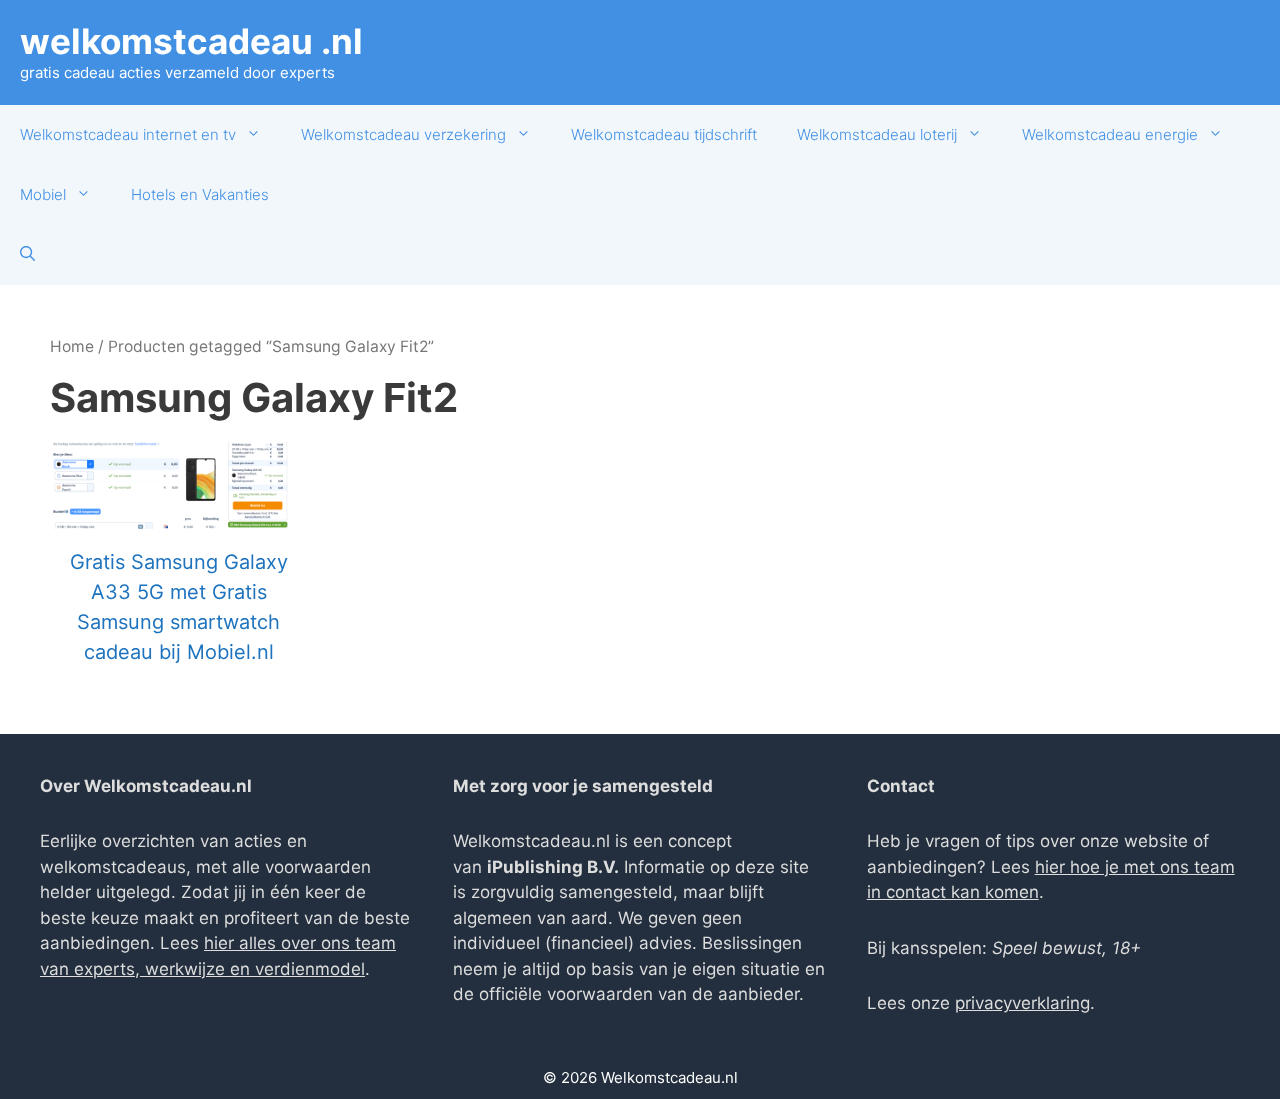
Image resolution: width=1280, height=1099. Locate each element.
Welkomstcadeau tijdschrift (664, 134)
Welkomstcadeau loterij (877, 134)
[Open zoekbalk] (27, 255)
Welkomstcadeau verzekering (403, 134)
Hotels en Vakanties (200, 194)
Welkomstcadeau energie (1110, 134)
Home (72, 346)
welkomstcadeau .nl (191, 41)
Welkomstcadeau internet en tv (128, 134)
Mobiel (43, 194)
